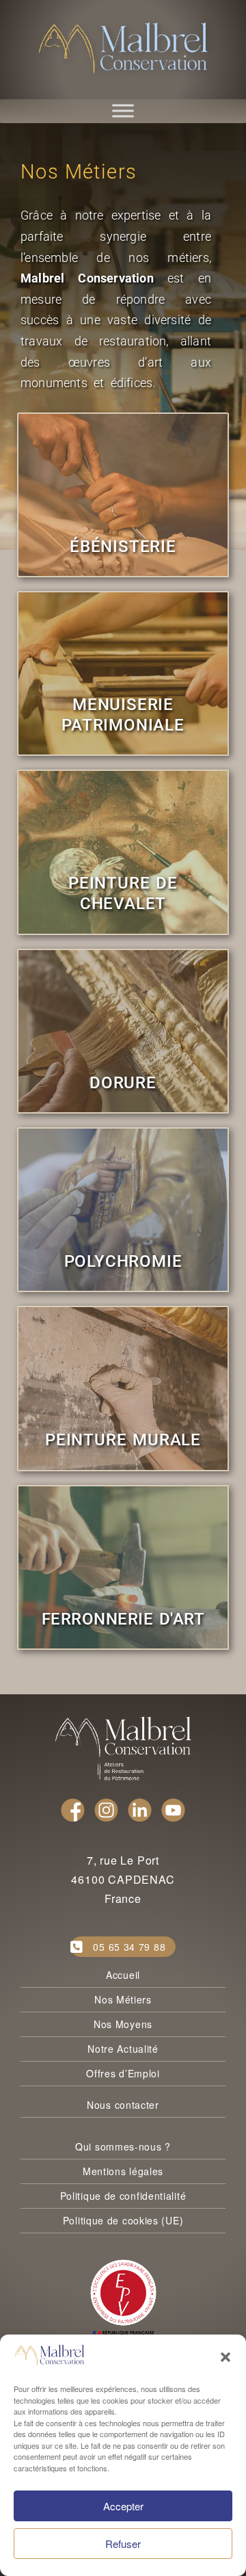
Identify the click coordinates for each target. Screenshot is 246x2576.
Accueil (123, 1975)
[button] (225, 2357)
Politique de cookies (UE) (123, 2220)
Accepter (123, 2506)
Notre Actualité (123, 2049)
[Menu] (123, 111)
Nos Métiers (123, 1999)
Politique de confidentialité (123, 2196)
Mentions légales (123, 2171)
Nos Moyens (123, 2024)
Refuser (123, 2544)
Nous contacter (123, 2105)
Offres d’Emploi (123, 2073)
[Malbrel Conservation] (123, 48)
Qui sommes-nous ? (123, 2146)
